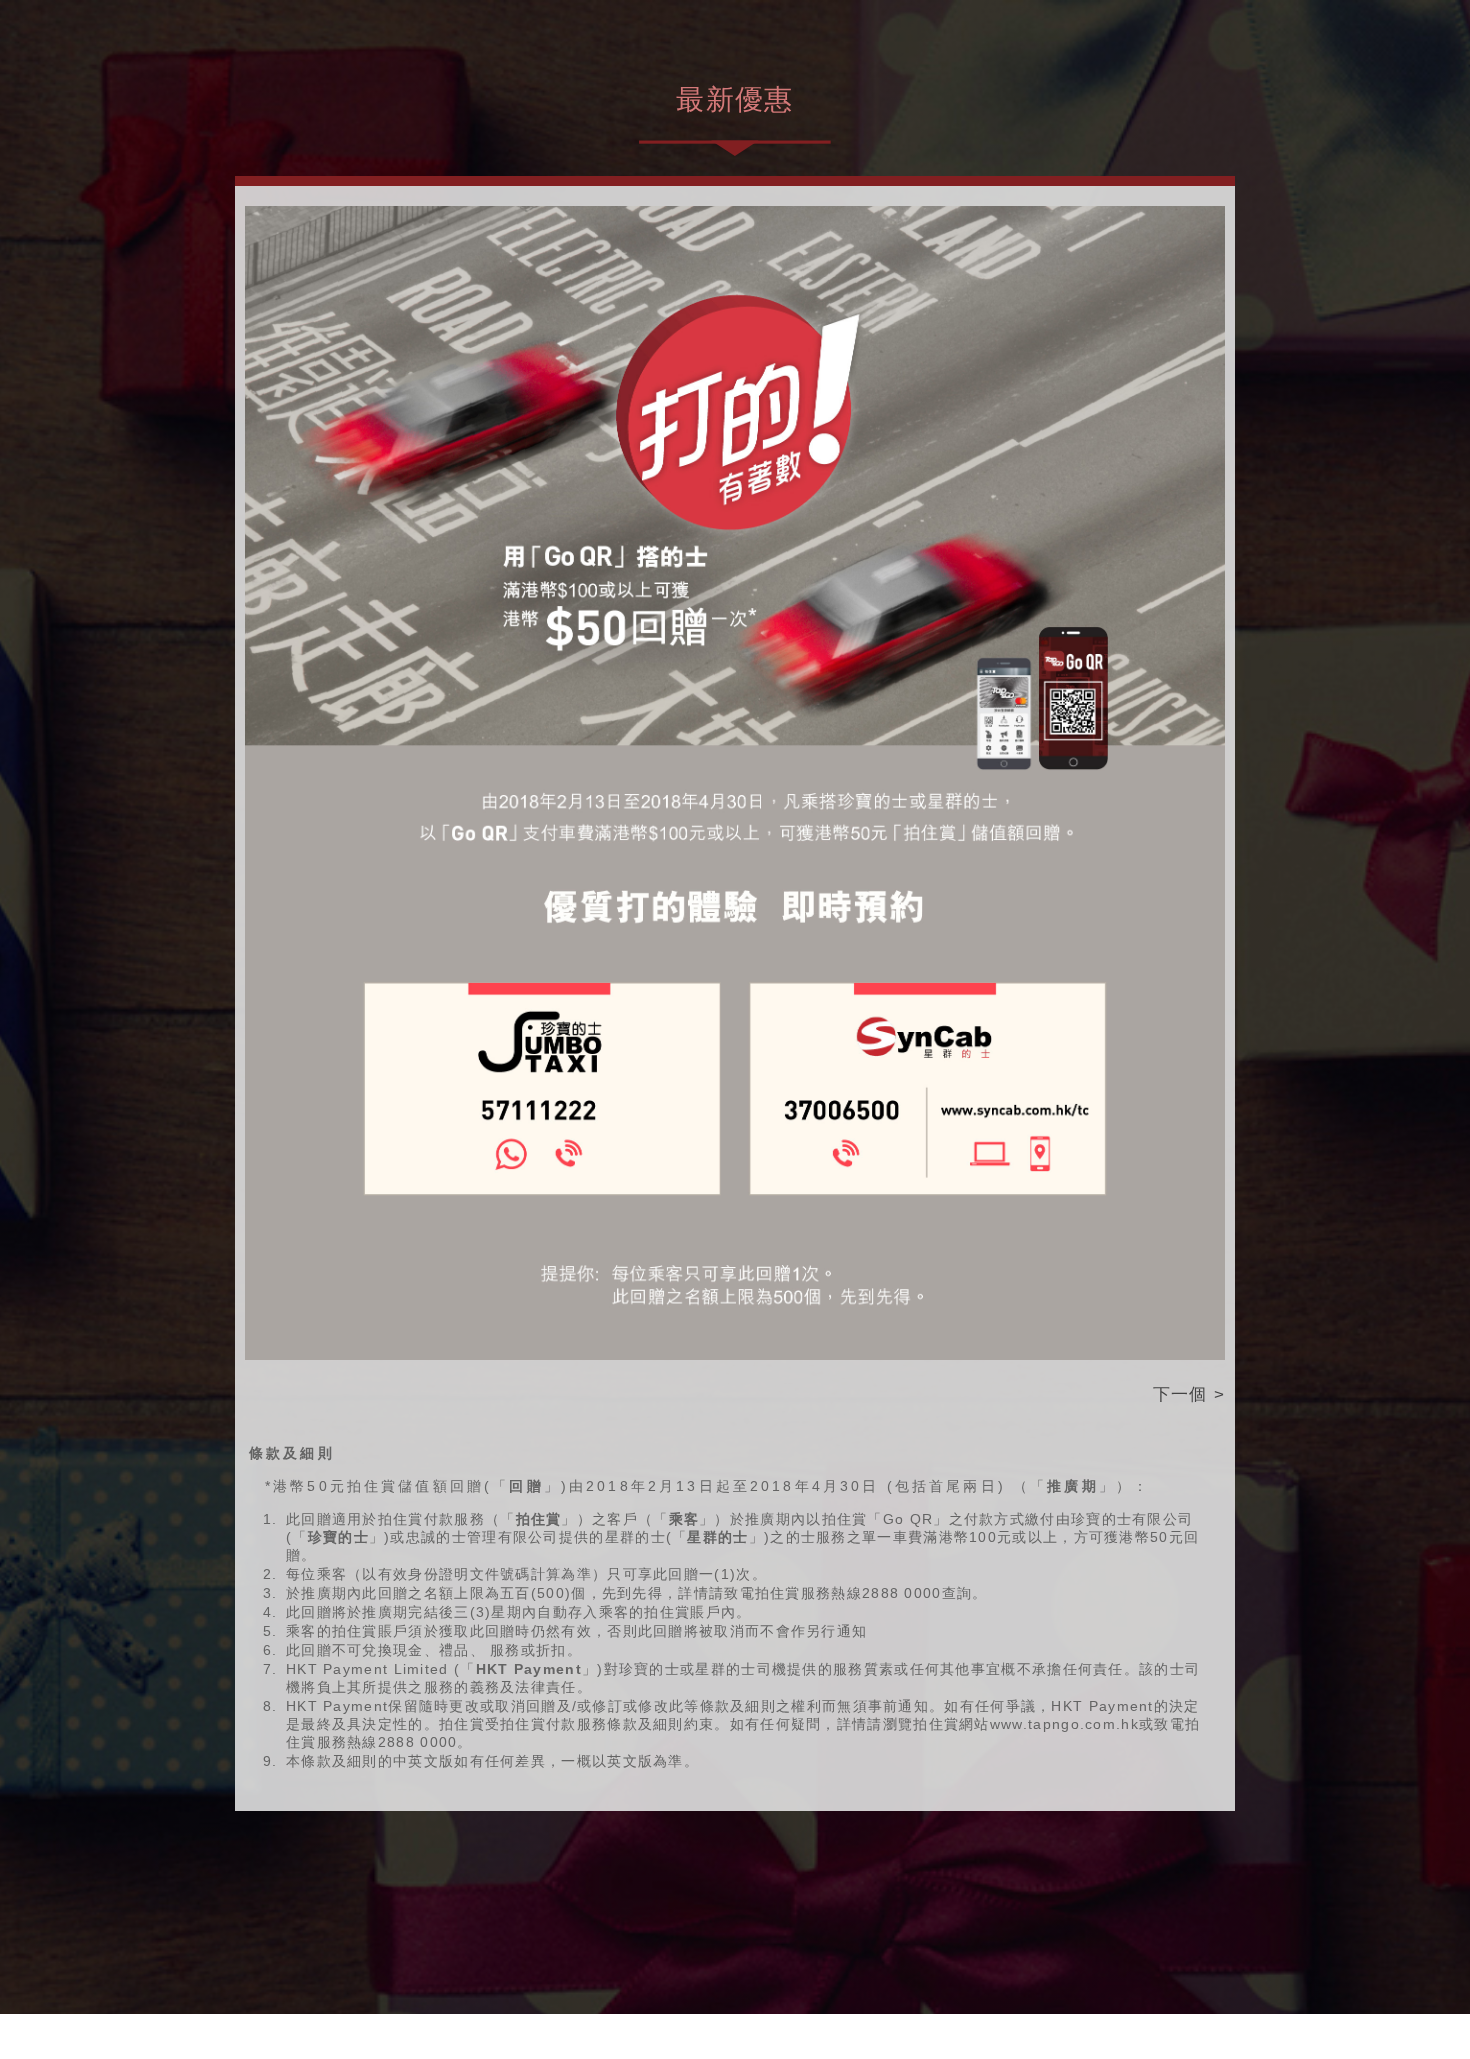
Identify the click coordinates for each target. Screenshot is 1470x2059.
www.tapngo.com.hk (1064, 1724)
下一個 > (1189, 1394)
